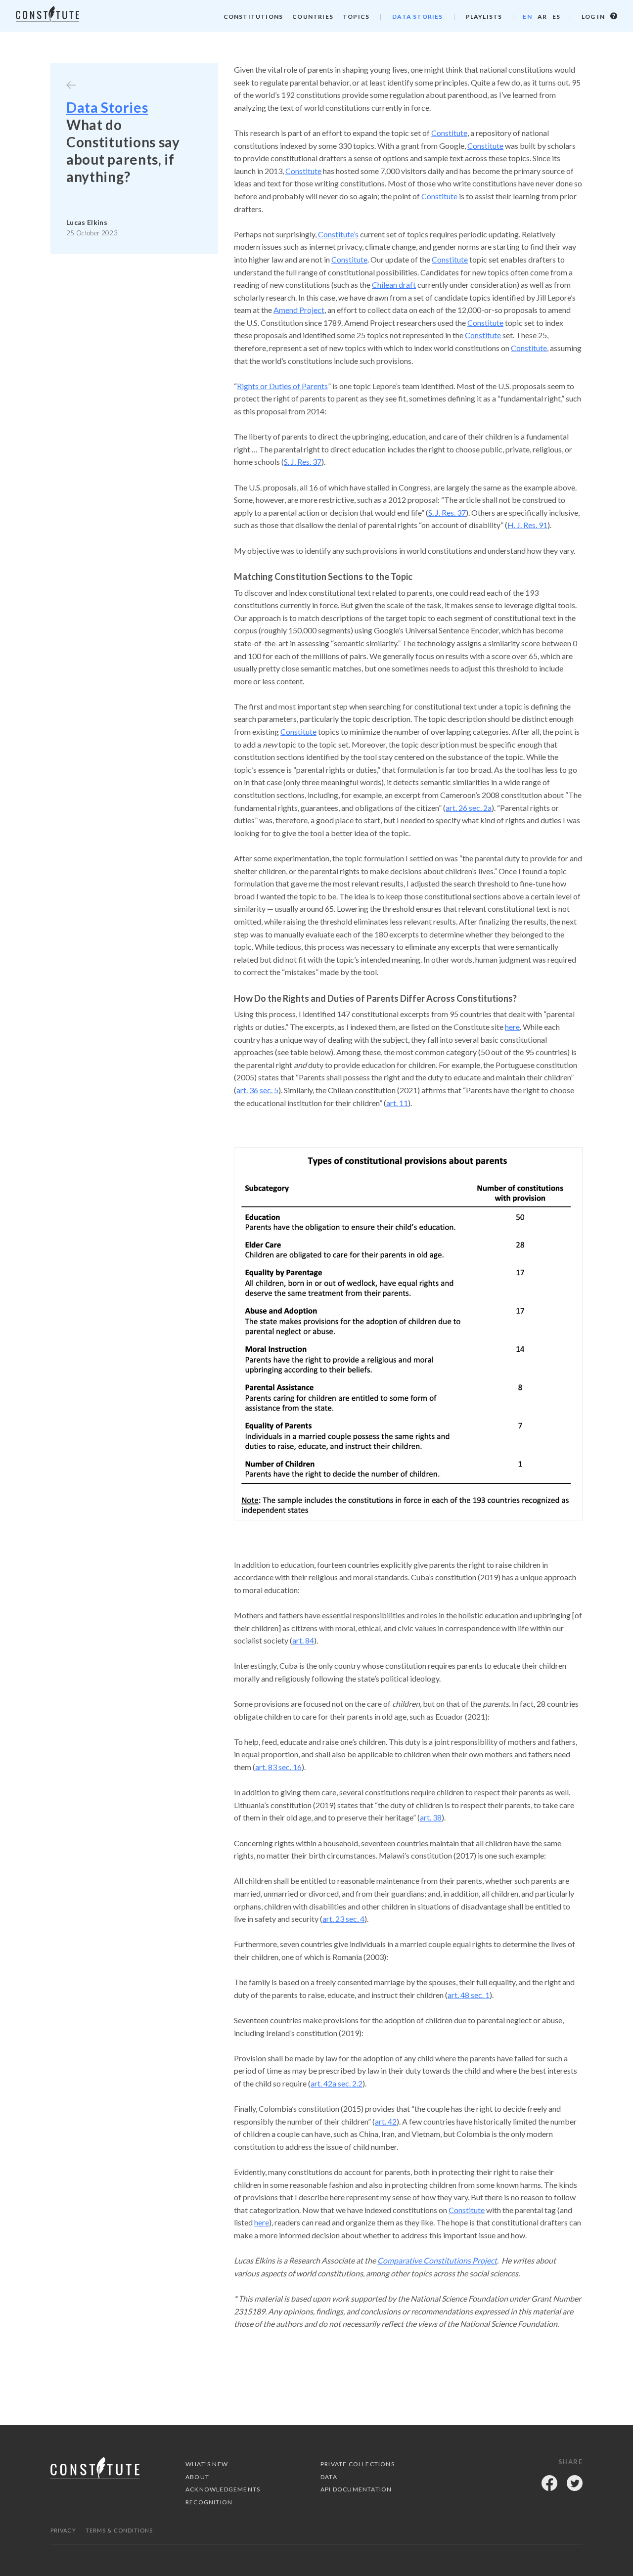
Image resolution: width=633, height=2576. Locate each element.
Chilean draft (394, 285)
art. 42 (386, 2121)
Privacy (63, 2530)
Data (329, 2477)
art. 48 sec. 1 (469, 1995)
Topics (356, 17)
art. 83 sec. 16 (278, 1767)
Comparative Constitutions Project (437, 2260)
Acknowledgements (223, 2489)
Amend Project (299, 310)
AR (542, 17)
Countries (313, 17)
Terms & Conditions (119, 2530)
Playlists (484, 17)
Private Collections (358, 2464)
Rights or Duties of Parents (282, 386)
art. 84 (303, 1640)
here (512, 1027)
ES (556, 17)
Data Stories (417, 17)
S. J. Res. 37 (303, 462)
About (197, 2477)
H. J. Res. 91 (527, 525)
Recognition (209, 2502)
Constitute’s (338, 234)
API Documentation (356, 2489)
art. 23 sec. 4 (343, 1919)
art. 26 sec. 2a (469, 808)
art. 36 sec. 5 (257, 1090)
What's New (207, 2464)
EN (527, 17)
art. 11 (397, 1103)
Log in (594, 17)
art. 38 (431, 1817)
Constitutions (253, 17)
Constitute (449, 133)
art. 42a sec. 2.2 (337, 2083)
